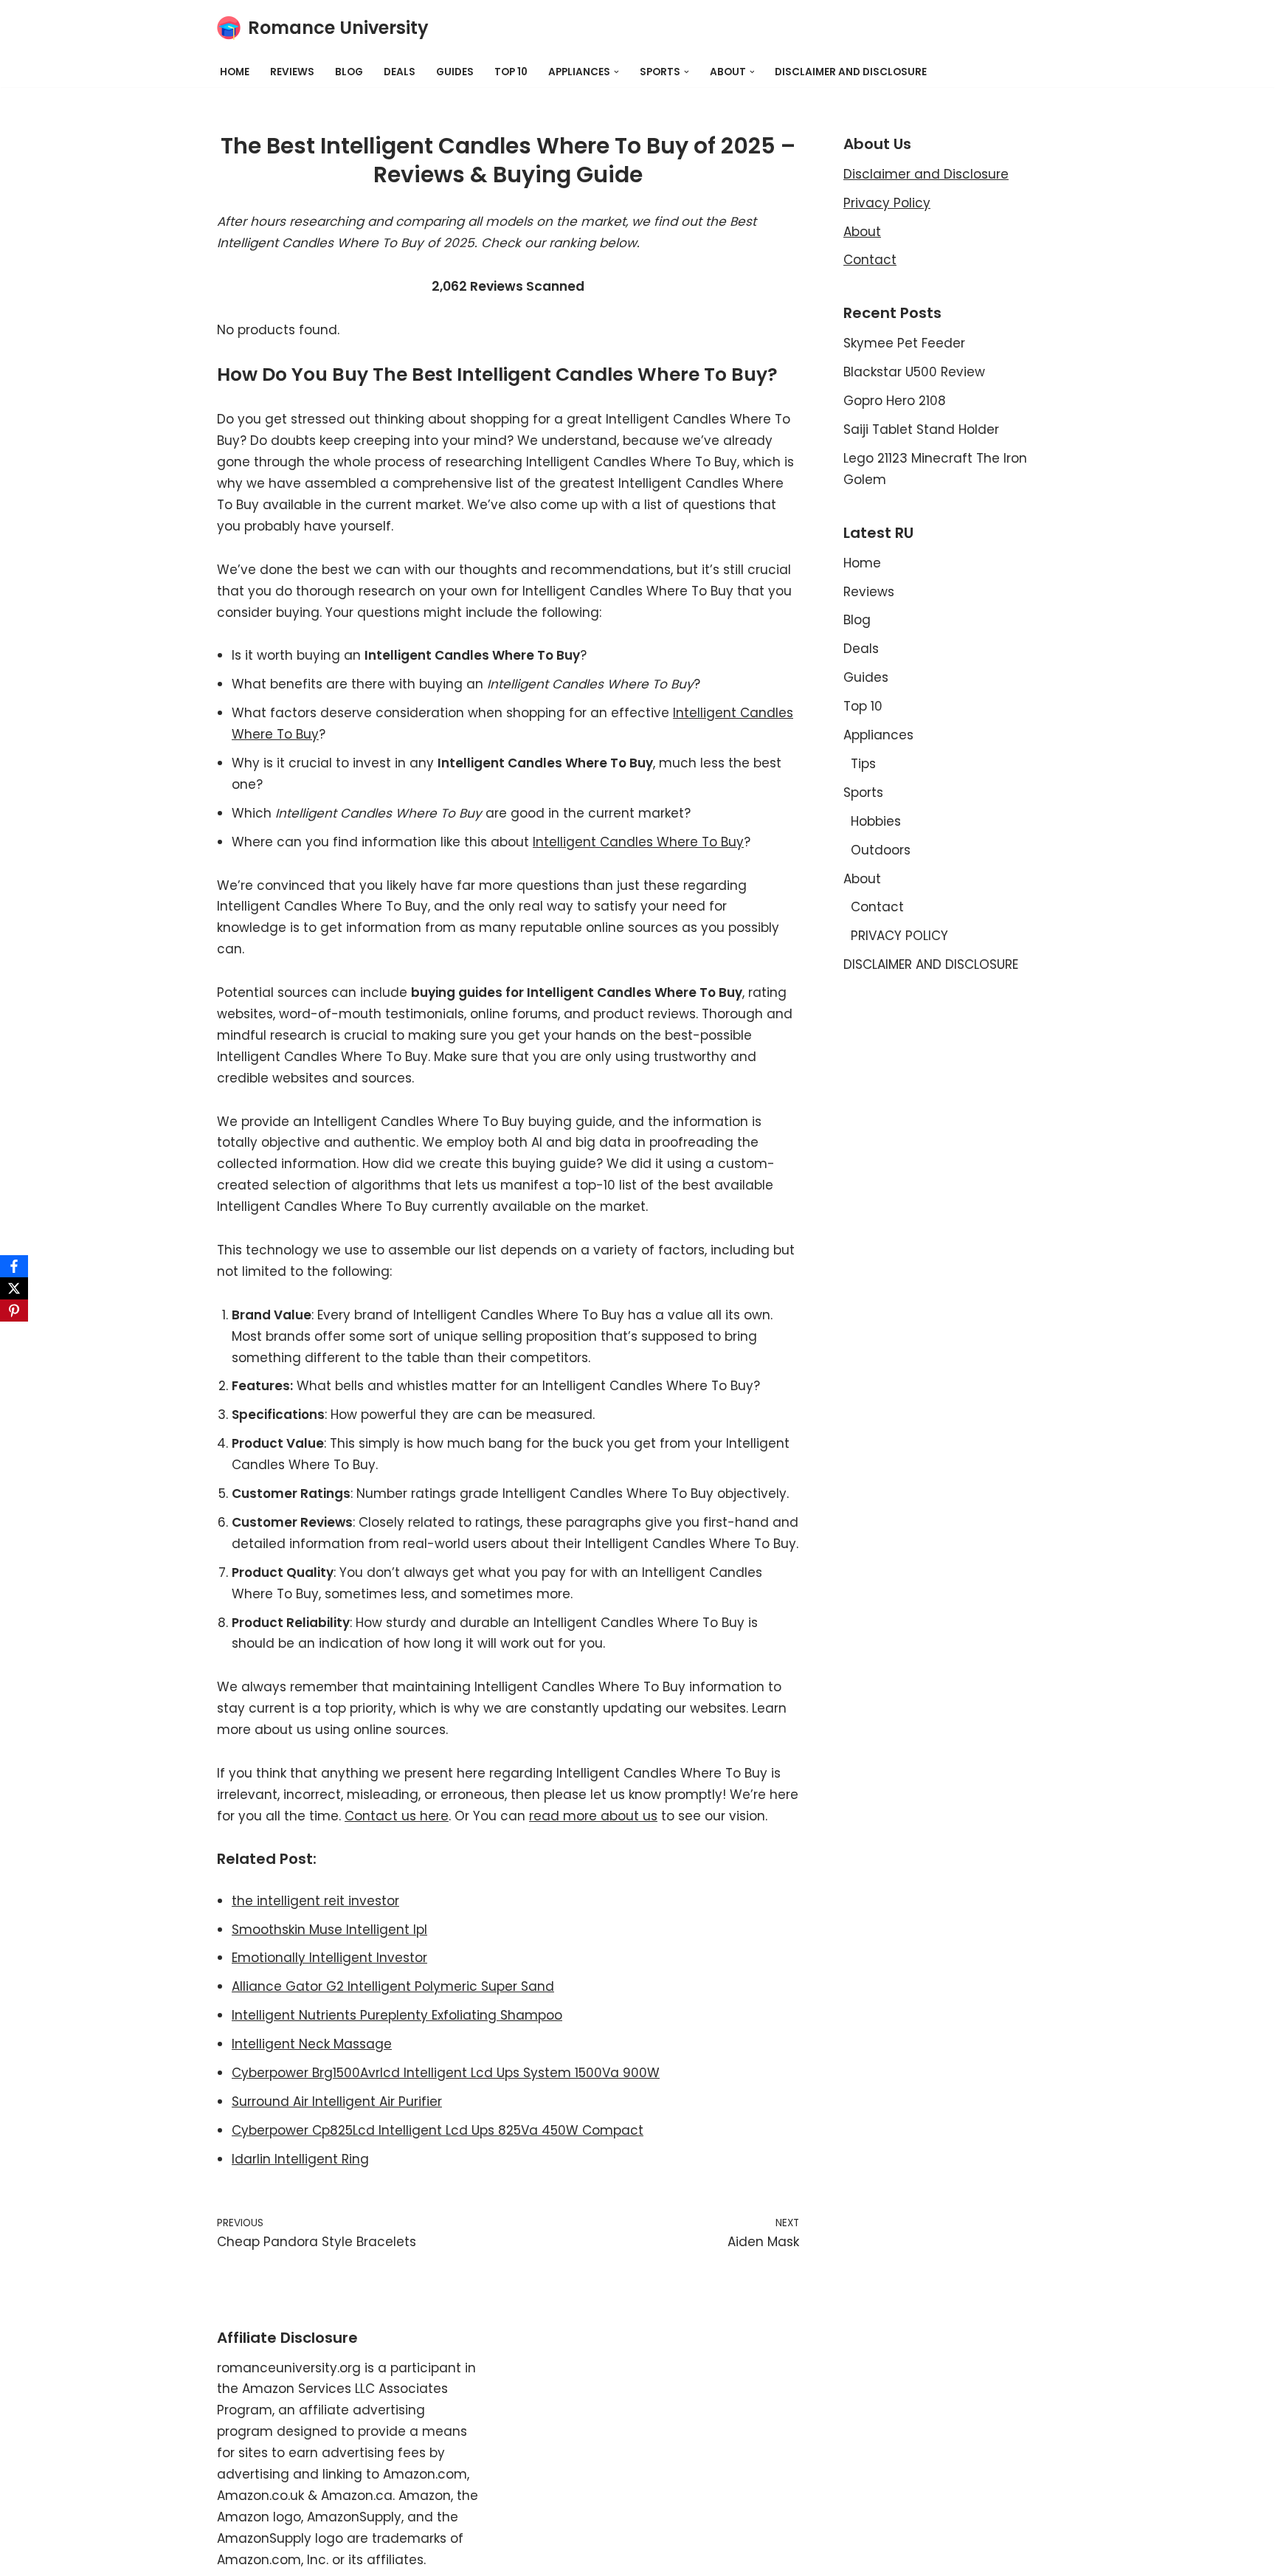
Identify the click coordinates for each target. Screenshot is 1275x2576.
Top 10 (511, 72)
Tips (863, 764)
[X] (14, 1288)
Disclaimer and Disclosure (926, 174)
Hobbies (876, 821)
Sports (863, 793)
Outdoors (881, 850)
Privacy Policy (887, 203)
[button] (616, 72)
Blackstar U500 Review (914, 372)
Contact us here (397, 1816)
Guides (455, 72)
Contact (870, 260)
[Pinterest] (14, 1311)
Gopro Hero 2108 (895, 401)
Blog (349, 72)
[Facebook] (14, 1266)
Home (235, 72)
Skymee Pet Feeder (904, 343)
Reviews (292, 72)
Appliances (878, 735)
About (862, 232)
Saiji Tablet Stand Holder (921, 429)
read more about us (593, 1816)
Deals (400, 72)
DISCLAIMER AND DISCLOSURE (851, 72)
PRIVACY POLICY (899, 936)
